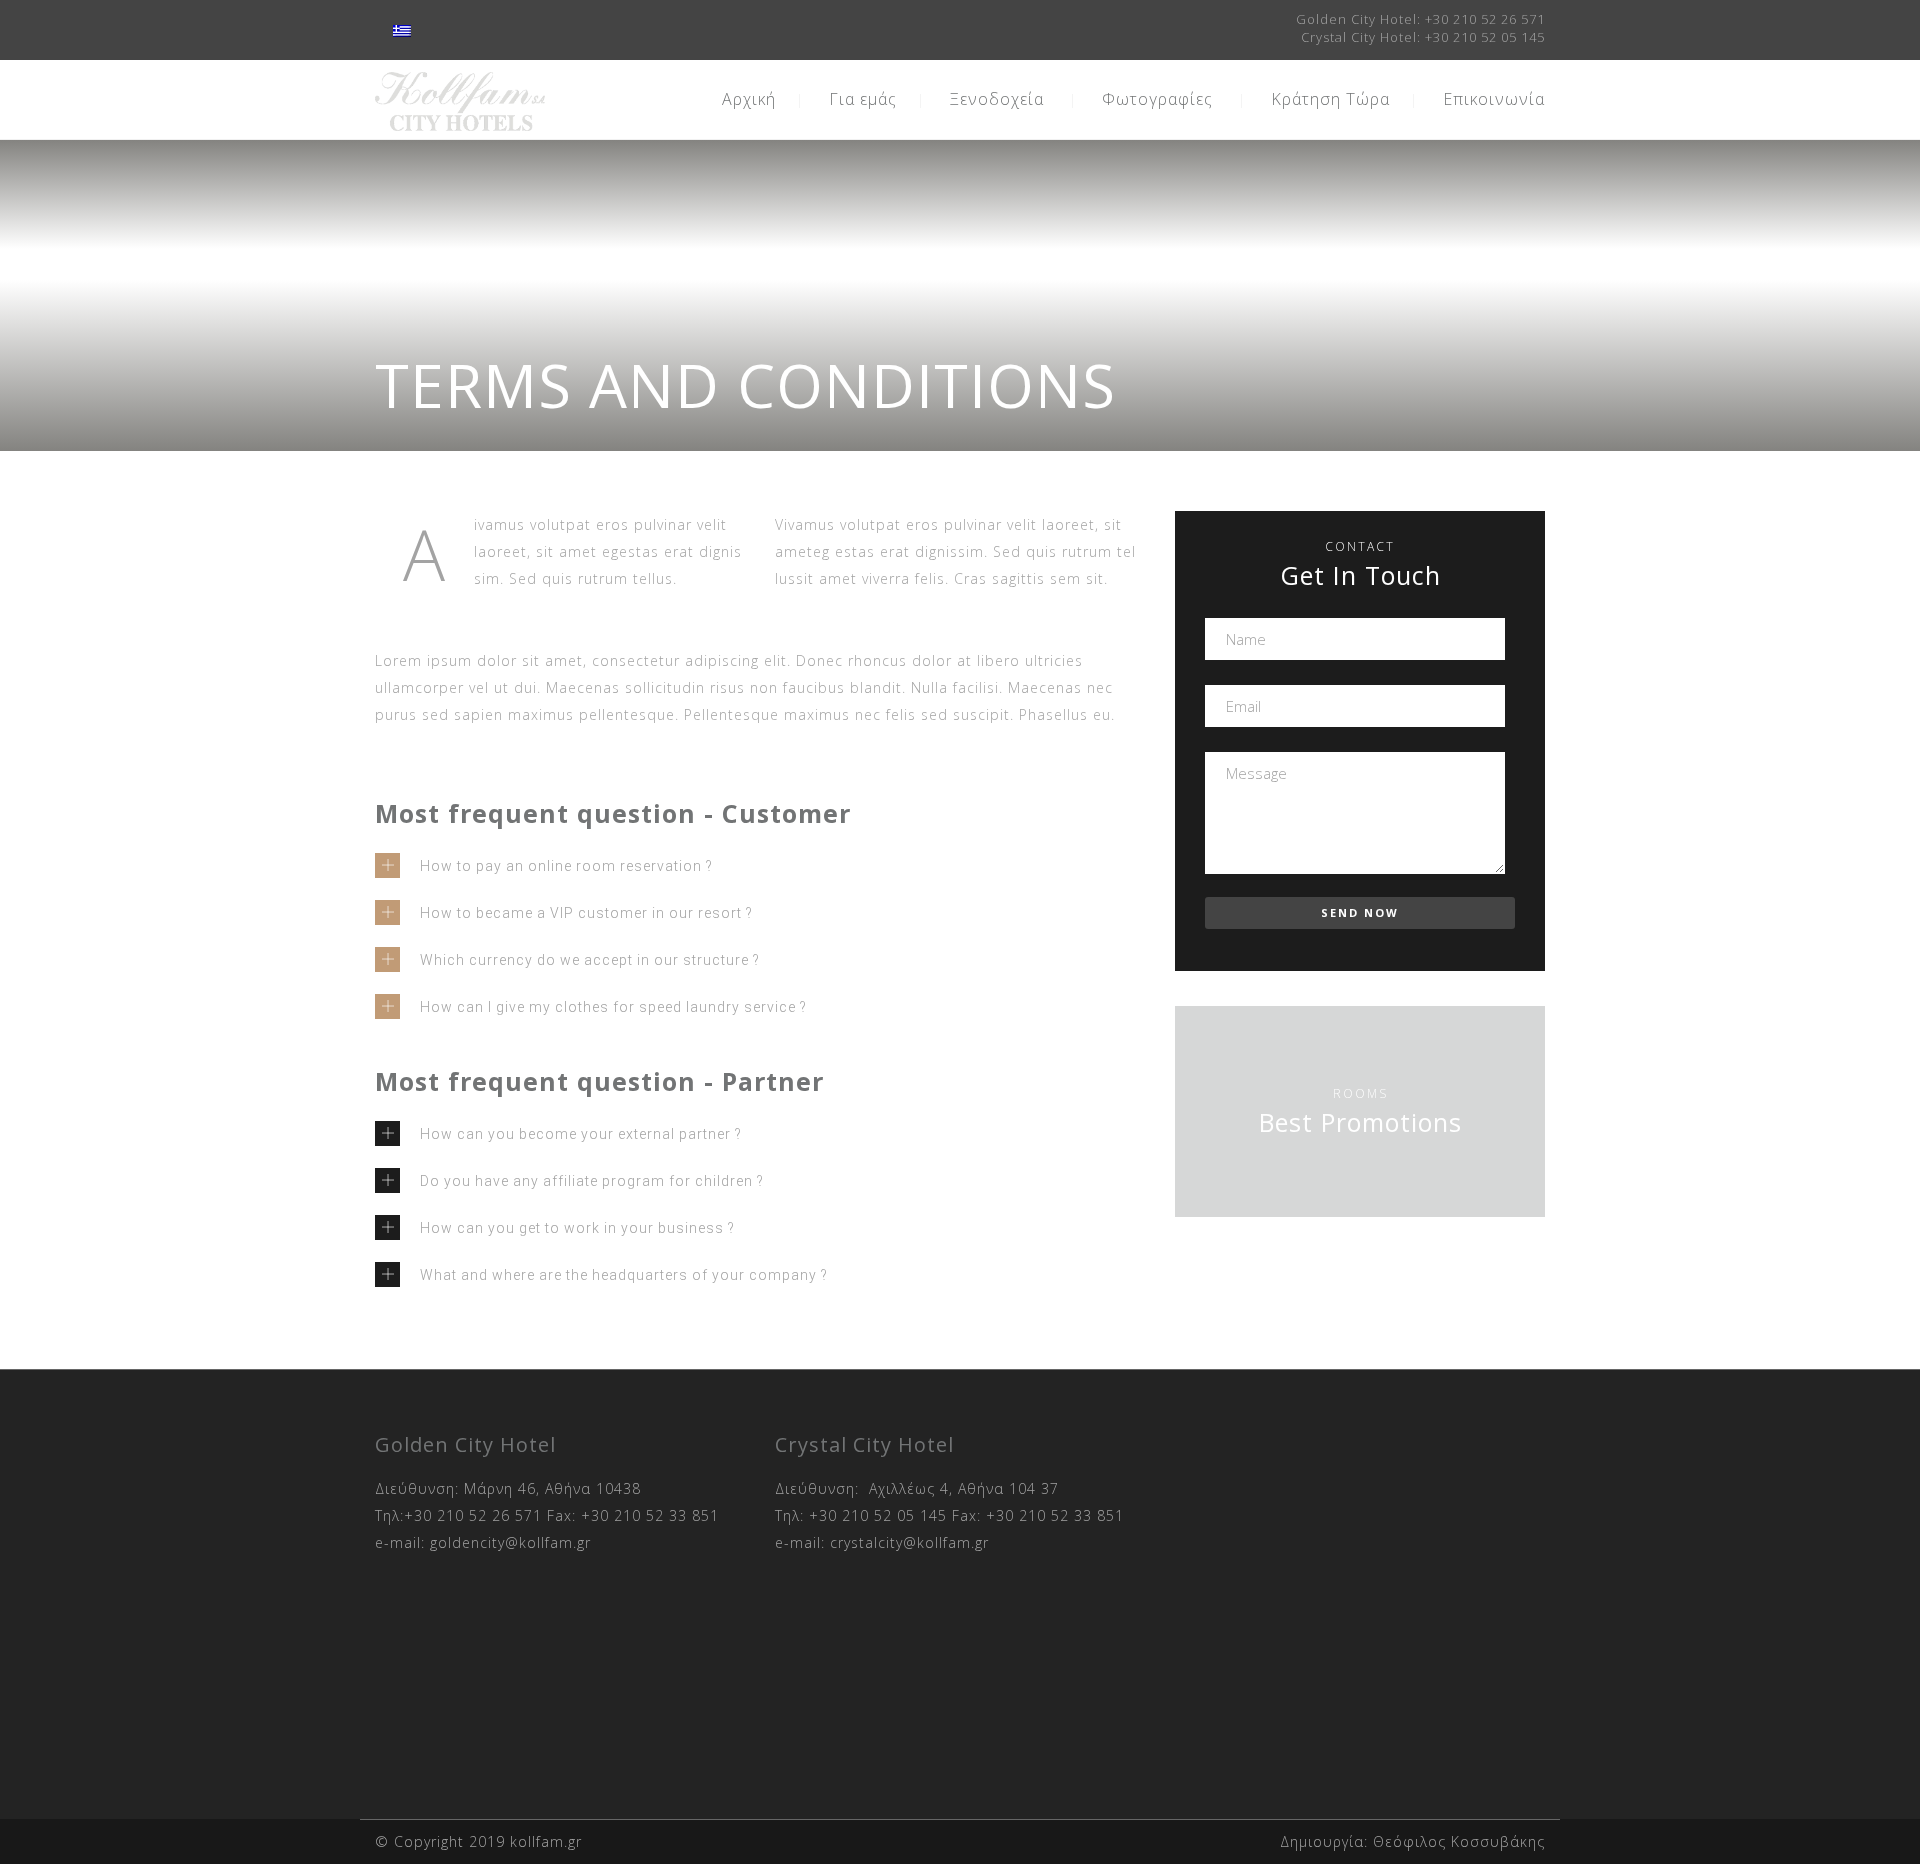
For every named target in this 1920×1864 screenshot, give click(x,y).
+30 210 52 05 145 (1485, 37)
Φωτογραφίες (1157, 99)
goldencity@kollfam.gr (510, 1542)
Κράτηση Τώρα (1330, 99)
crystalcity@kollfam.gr (909, 1542)
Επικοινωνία (1494, 99)
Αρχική (749, 99)
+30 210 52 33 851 (650, 1515)
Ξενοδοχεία (997, 99)
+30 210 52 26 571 (1485, 19)
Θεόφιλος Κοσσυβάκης (1459, 1841)
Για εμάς (863, 99)
